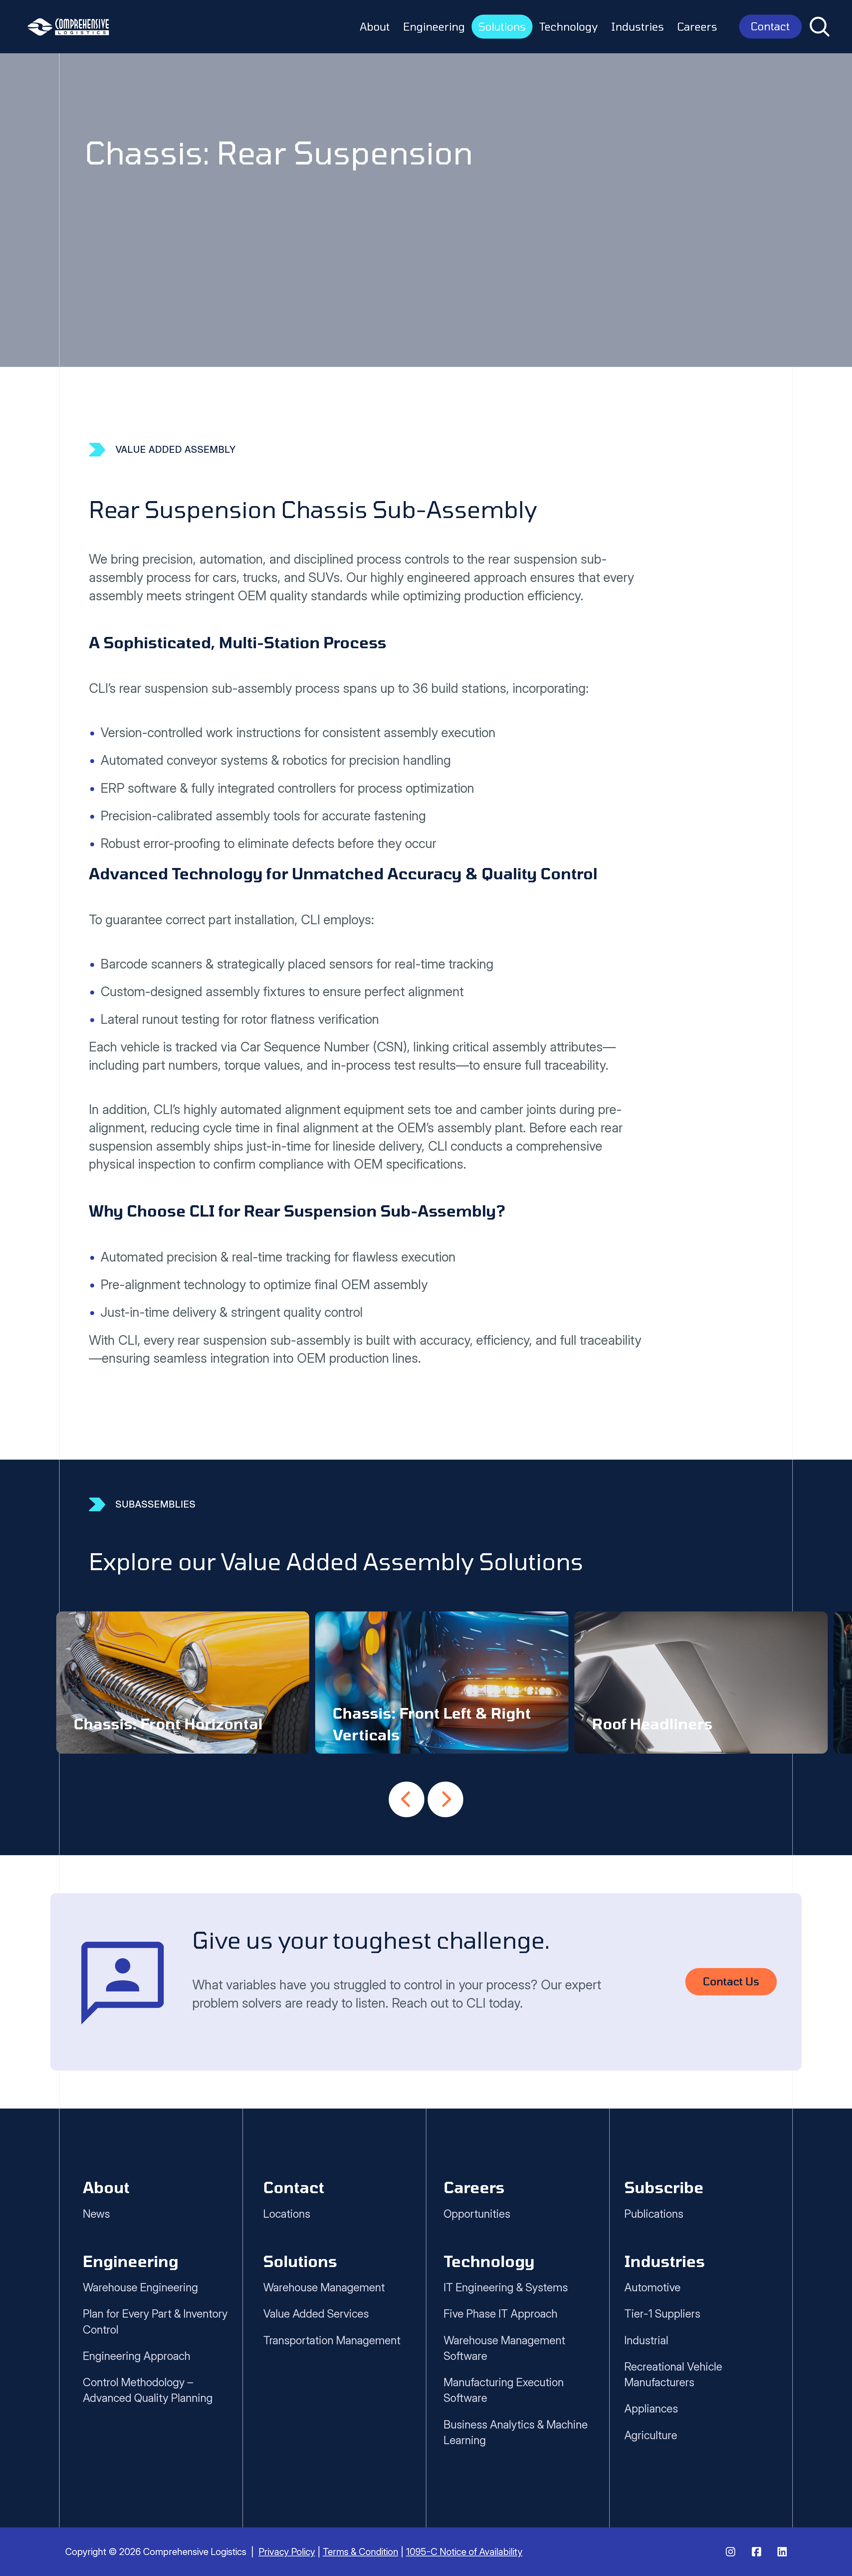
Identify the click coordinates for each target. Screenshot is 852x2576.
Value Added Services (316, 2313)
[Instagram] (731, 2552)
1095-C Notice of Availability (464, 2552)
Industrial (646, 2340)
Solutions (502, 26)
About (375, 26)
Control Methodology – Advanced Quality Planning (148, 2390)
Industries (638, 26)
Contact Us (731, 1981)
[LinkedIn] (782, 2552)
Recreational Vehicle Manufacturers (673, 2374)
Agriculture (651, 2435)
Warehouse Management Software (504, 2348)
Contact (770, 26)
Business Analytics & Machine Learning (516, 2432)
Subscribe (664, 2187)
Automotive (652, 2287)
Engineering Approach (137, 2356)
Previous (407, 1799)
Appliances (651, 2408)
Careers (697, 26)
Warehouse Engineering (140, 2287)
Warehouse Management (324, 2287)
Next (445, 1799)
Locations (287, 2214)
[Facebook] (756, 2552)
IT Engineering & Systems (506, 2287)
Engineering (434, 26)
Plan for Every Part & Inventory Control (155, 2321)
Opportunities (477, 2214)
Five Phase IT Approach (501, 2313)
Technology (568, 26)
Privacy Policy (287, 2552)
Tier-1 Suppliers (662, 2313)
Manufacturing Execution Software (504, 2390)
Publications (654, 2214)
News (96, 2214)
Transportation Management (332, 2340)
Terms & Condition (361, 2552)
